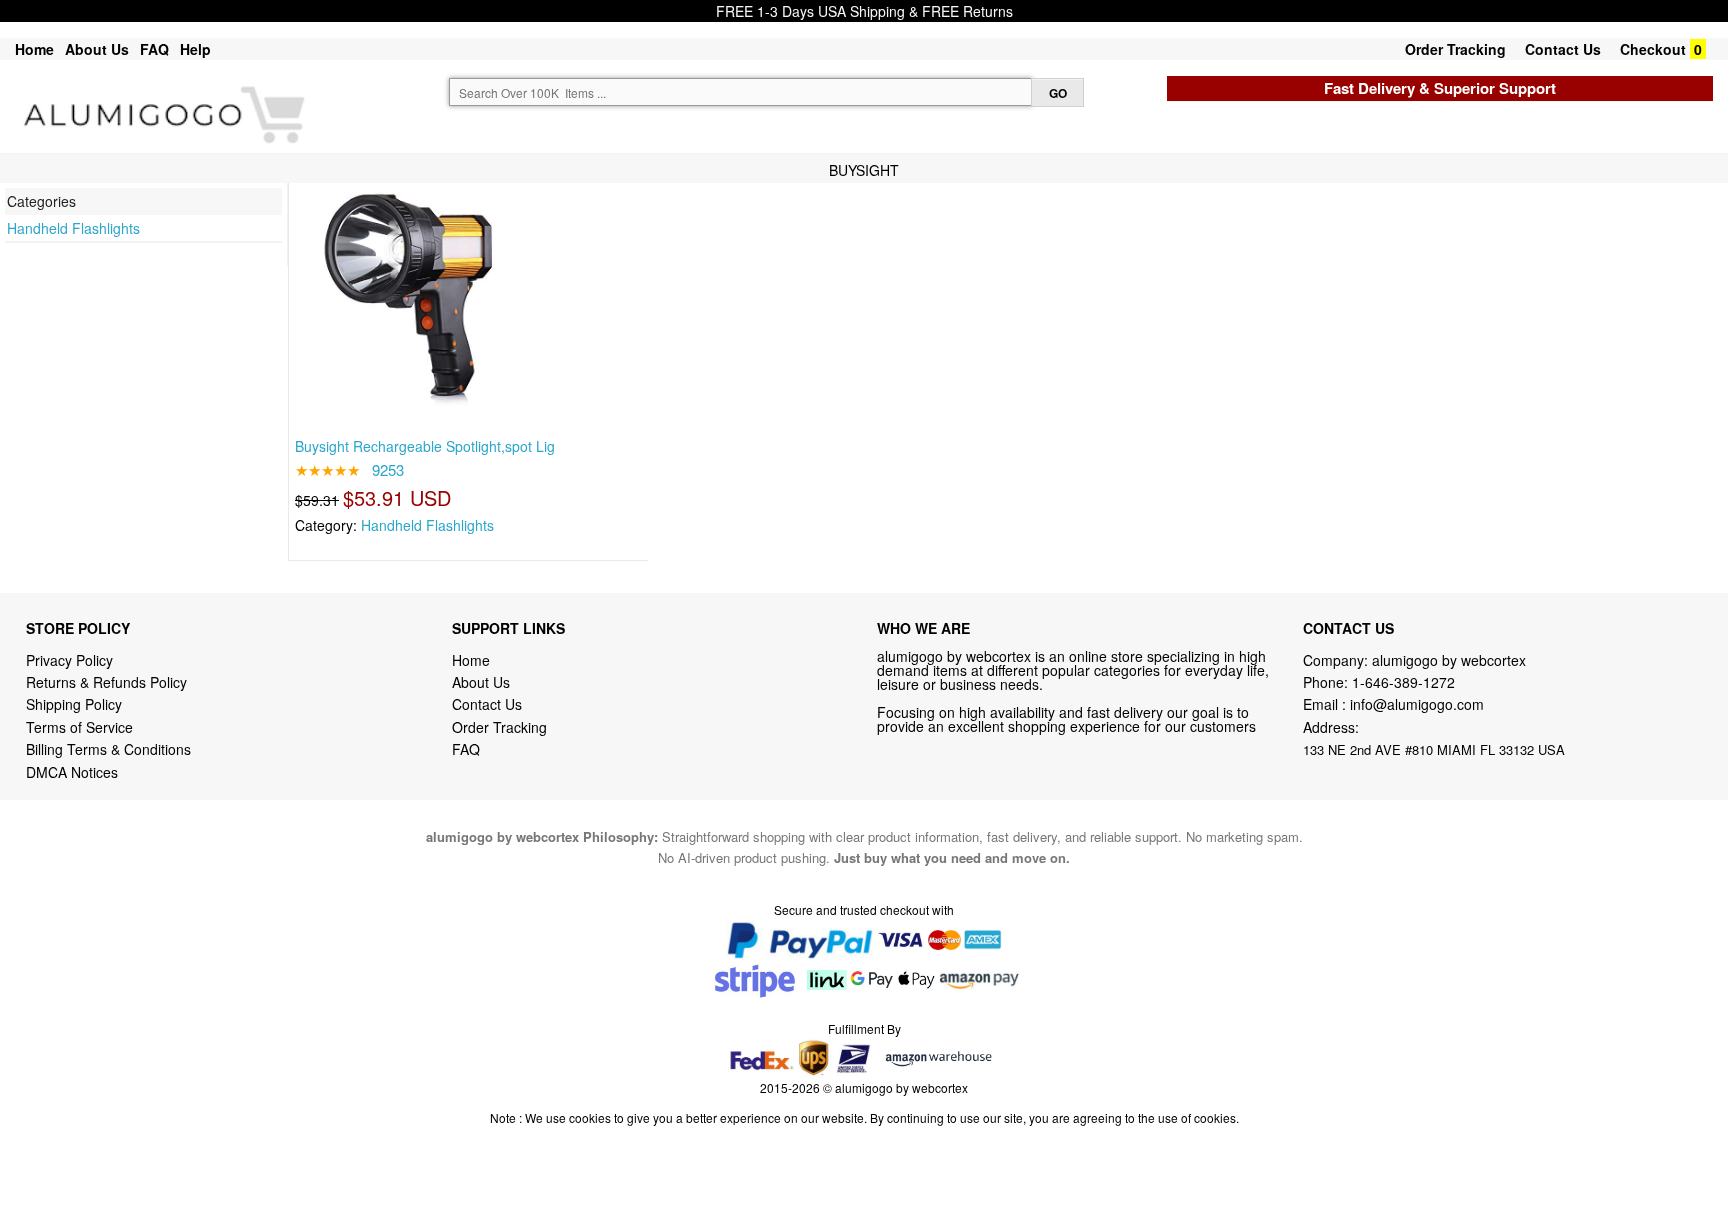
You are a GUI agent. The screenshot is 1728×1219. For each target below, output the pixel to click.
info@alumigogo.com (1417, 704)
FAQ (154, 49)
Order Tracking (1455, 49)
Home (34, 49)
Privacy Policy (69, 660)
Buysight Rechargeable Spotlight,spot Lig (425, 446)
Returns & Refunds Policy (106, 682)
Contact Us (1563, 49)
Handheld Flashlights (73, 228)
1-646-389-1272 (1403, 682)
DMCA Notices (72, 772)
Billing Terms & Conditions (108, 749)
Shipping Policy (76, 704)
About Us (97, 49)
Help (195, 49)
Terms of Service (79, 727)
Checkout (1653, 49)
